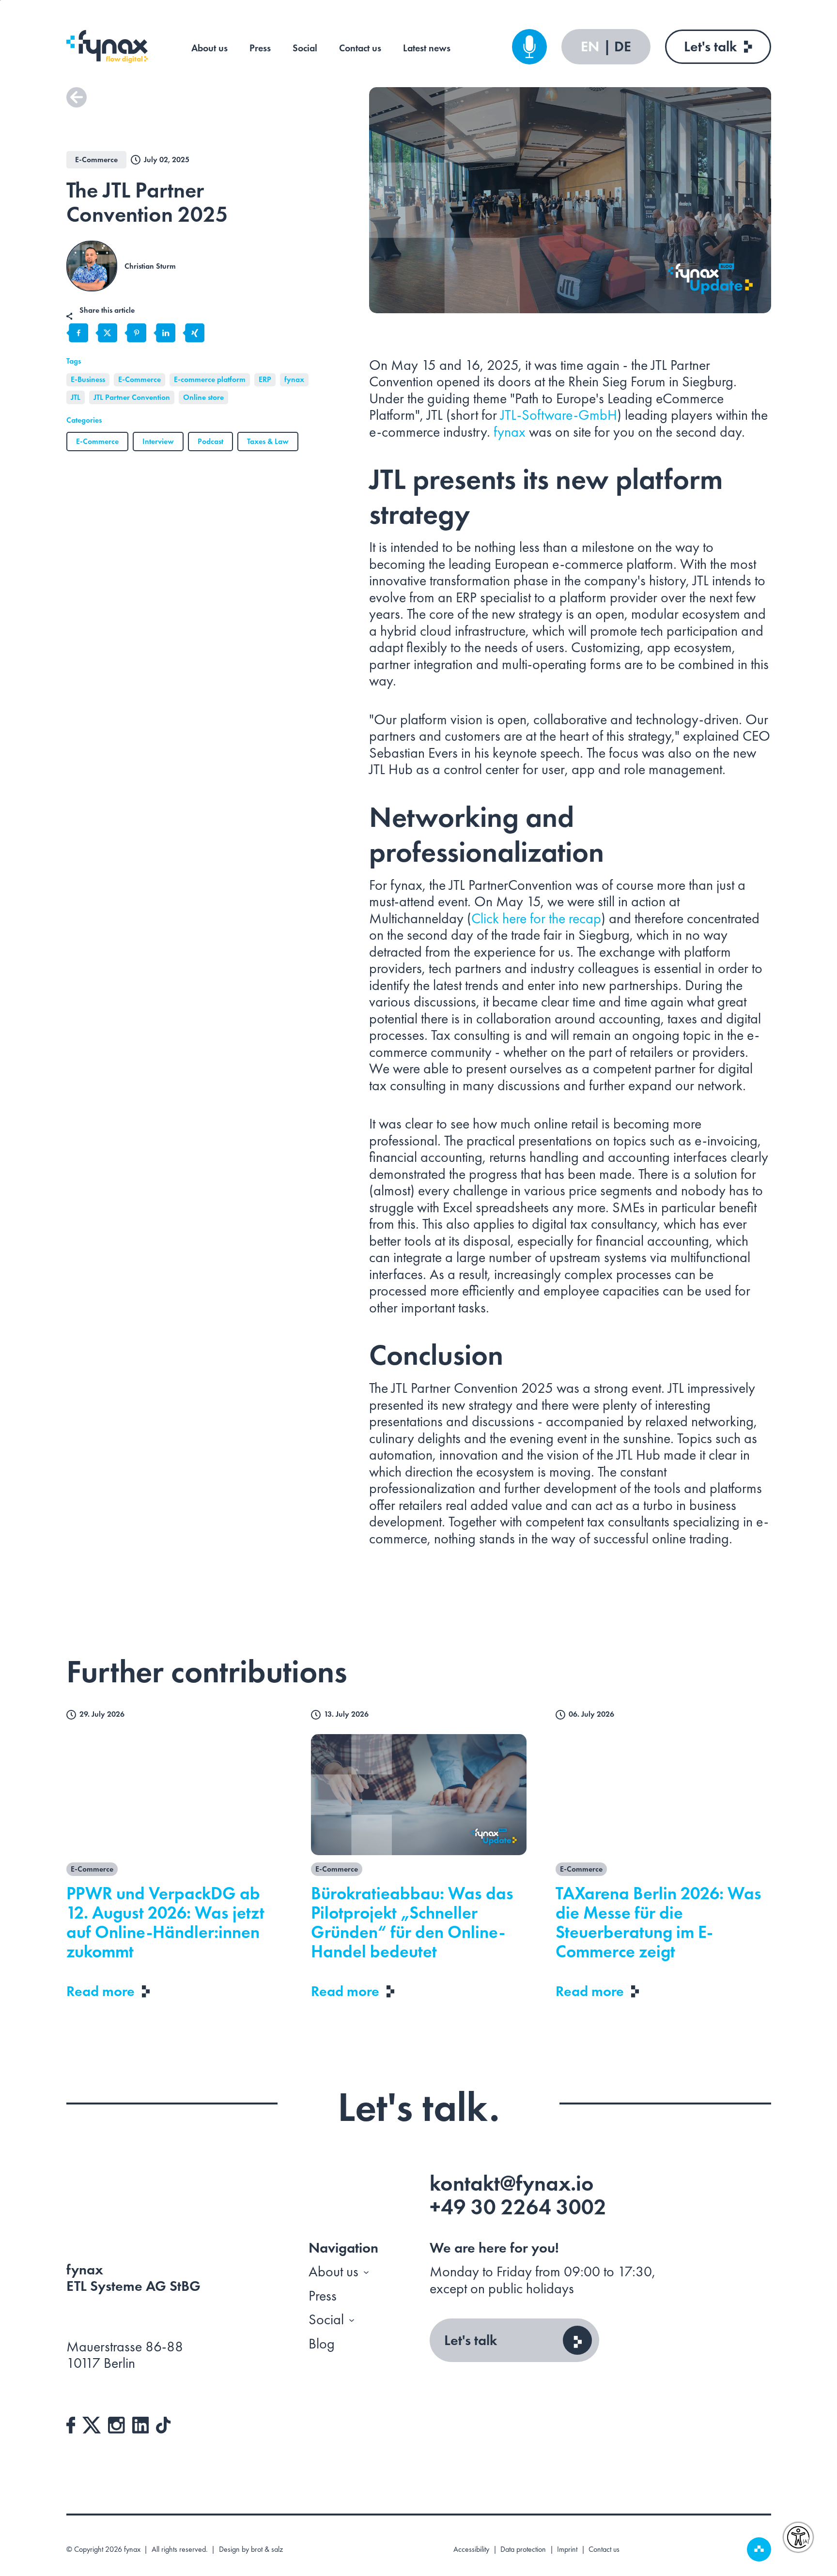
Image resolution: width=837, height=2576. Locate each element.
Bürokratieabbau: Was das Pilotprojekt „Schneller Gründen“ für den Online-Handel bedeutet (412, 1922)
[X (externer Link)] (92, 2424)
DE (623, 47)
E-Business (88, 379)
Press (260, 48)
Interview (158, 441)
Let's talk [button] (471, 2340)
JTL (76, 397)
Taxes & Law (268, 441)
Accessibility (471, 2549)
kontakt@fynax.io (512, 2183)
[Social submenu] (352, 2320)
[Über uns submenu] (366, 2272)
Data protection (523, 2549)
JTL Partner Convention (132, 397)
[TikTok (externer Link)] (163, 2424)
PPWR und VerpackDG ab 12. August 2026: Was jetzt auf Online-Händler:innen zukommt (165, 1922)
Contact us (360, 48)
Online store (203, 397)
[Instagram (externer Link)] (116, 2424)
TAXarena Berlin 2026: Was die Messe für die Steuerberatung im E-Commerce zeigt (659, 1922)
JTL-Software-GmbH (559, 415)
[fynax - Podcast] (530, 47)
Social (305, 48)
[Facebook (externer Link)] (71, 2424)
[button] (77, 97)
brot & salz (267, 2549)
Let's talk (710, 46)
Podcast (210, 441)
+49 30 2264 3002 (518, 2207)
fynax (294, 379)
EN (592, 47)
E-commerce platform (210, 379)
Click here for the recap (536, 918)
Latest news (427, 48)
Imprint (567, 2549)
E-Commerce (139, 379)
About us (209, 48)
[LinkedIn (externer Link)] (141, 2424)
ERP (265, 379)
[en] (107, 46)
